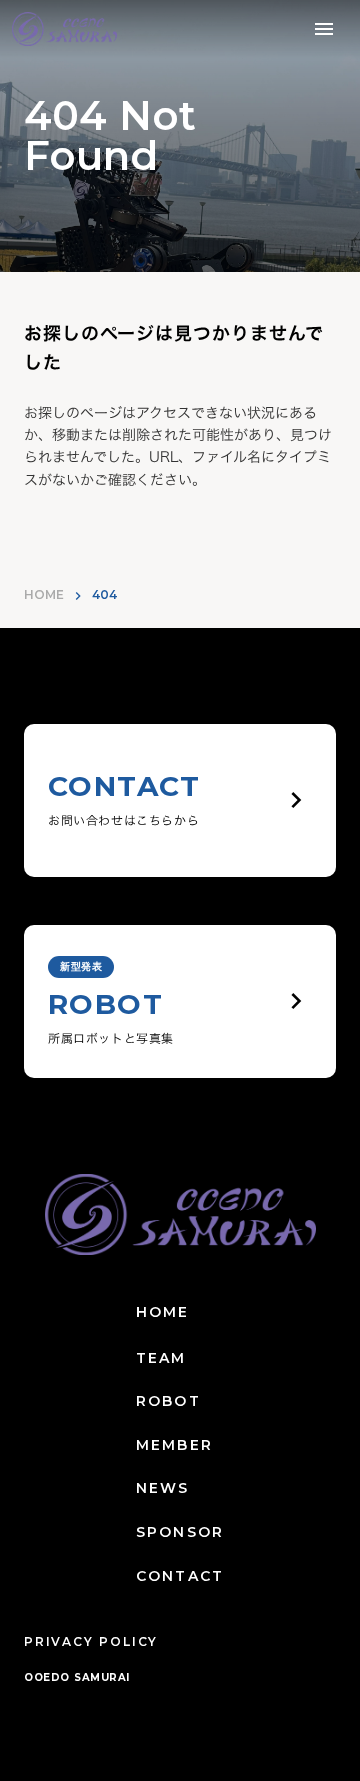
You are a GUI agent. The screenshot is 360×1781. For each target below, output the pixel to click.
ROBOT (168, 1401)
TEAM (161, 1358)
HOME (44, 594)
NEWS (162, 1488)
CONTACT (180, 1576)
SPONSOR (180, 1532)
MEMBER (174, 1445)
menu (324, 29)
